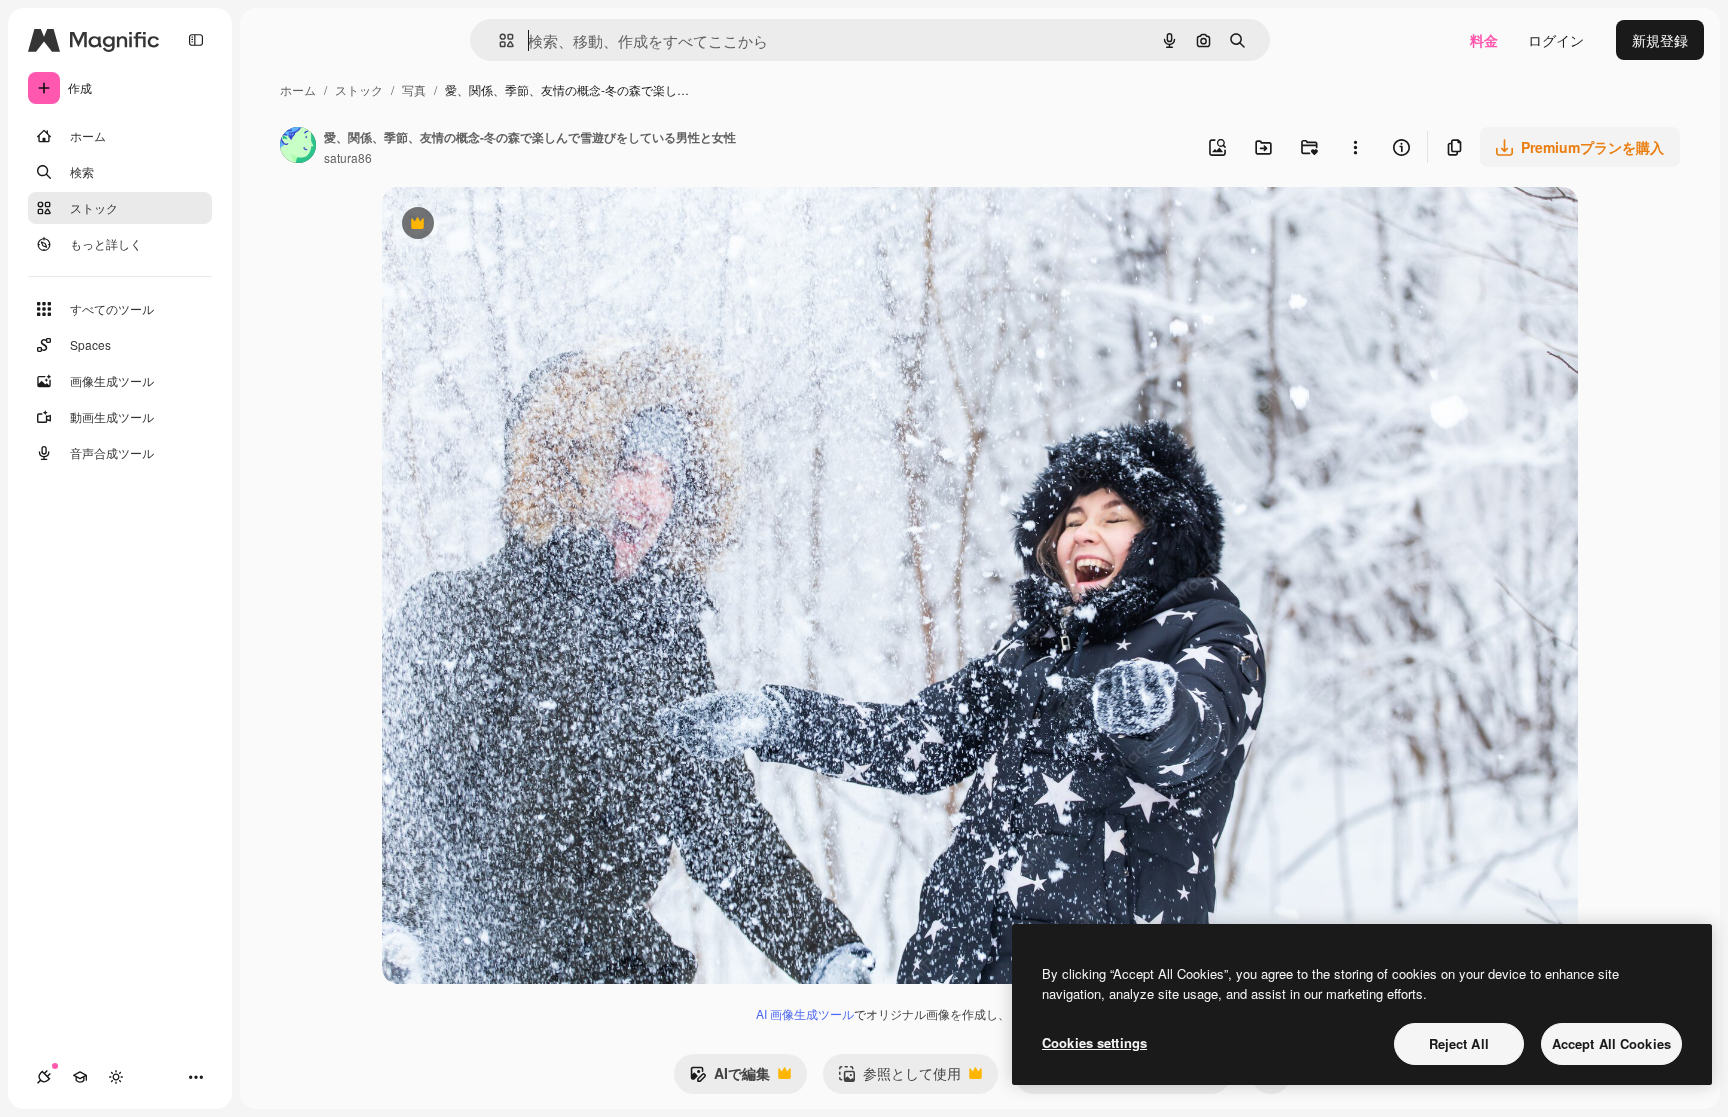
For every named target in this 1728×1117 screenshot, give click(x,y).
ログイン (1556, 40)
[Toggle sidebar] (196, 40)
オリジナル (519, 225)
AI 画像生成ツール (805, 1013)
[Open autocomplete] (498, 40)
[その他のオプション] (1355, 147)
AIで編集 (729, 1078)
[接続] (44, 1077)
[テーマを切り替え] (116, 1077)
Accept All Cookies (1611, 1043)
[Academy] (80, 1077)
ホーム (298, 89)
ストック (359, 89)
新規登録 (1660, 40)
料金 (1484, 40)
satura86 (348, 157)
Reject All (1459, 1043)
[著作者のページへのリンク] (298, 147)
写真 (414, 89)
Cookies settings (1094, 1042)
